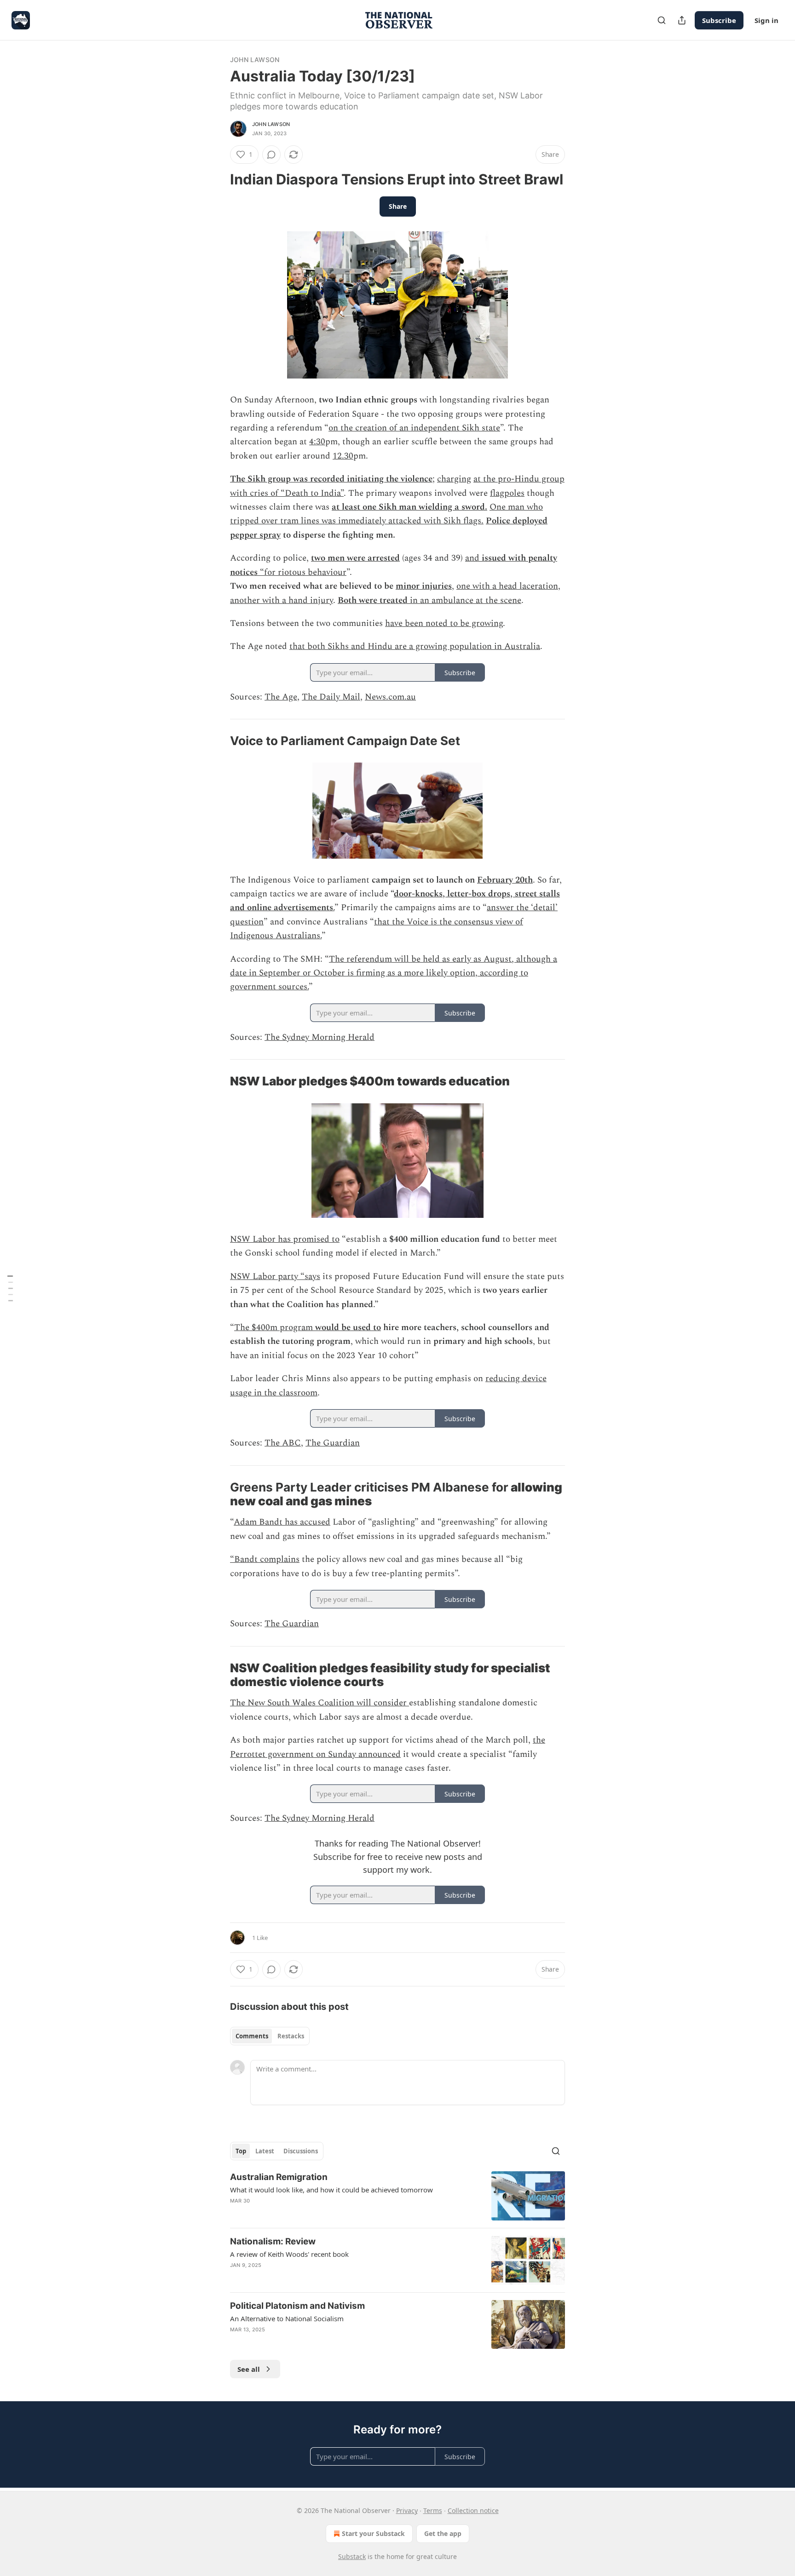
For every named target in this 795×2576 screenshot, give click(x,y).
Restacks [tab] (291, 2036)
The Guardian (333, 1443)
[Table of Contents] (10, 1288)
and (473, 558)
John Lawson (255, 60)
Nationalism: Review (273, 2241)
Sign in (766, 20)
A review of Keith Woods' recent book (289, 2254)
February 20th (505, 880)
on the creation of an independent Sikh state (414, 428)
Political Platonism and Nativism (297, 2306)
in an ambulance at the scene (464, 600)
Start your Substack (373, 2533)
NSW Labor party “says (275, 1277)
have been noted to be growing (444, 623)
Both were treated (373, 600)
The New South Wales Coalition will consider (320, 1703)
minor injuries (424, 586)
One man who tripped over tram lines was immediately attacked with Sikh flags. (386, 514)
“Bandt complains (265, 1559)
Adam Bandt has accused (282, 1522)
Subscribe (719, 20)
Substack (352, 2556)
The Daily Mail (331, 697)
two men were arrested (355, 558)
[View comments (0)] (271, 155)
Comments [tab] (252, 2036)
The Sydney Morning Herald (320, 1037)
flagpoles (507, 493)
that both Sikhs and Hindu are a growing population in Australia (415, 646)
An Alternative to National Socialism (287, 2318)
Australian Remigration (279, 2177)
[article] (397, 2196)
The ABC (283, 1443)
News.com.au (390, 697)
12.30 (343, 456)
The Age (281, 697)
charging (454, 479)
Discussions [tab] (301, 2151)
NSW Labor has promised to (285, 1239)
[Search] (662, 20)
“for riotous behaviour (302, 572)
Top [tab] (241, 2151)
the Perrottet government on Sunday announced (388, 1747)
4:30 (317, 442)
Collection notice (473, 2510)
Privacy (407, 2510)
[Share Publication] (682, 20)
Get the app (443, 2533)
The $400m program (275, 1328)
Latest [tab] (265, 2151)
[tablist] (270, 2036)
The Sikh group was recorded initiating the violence (331, 479)
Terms (433, 2510)
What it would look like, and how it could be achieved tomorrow (331, 2190)
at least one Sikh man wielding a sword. (409, 507)
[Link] (217, 179)
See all (249, 2369)
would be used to (348, 1328)
